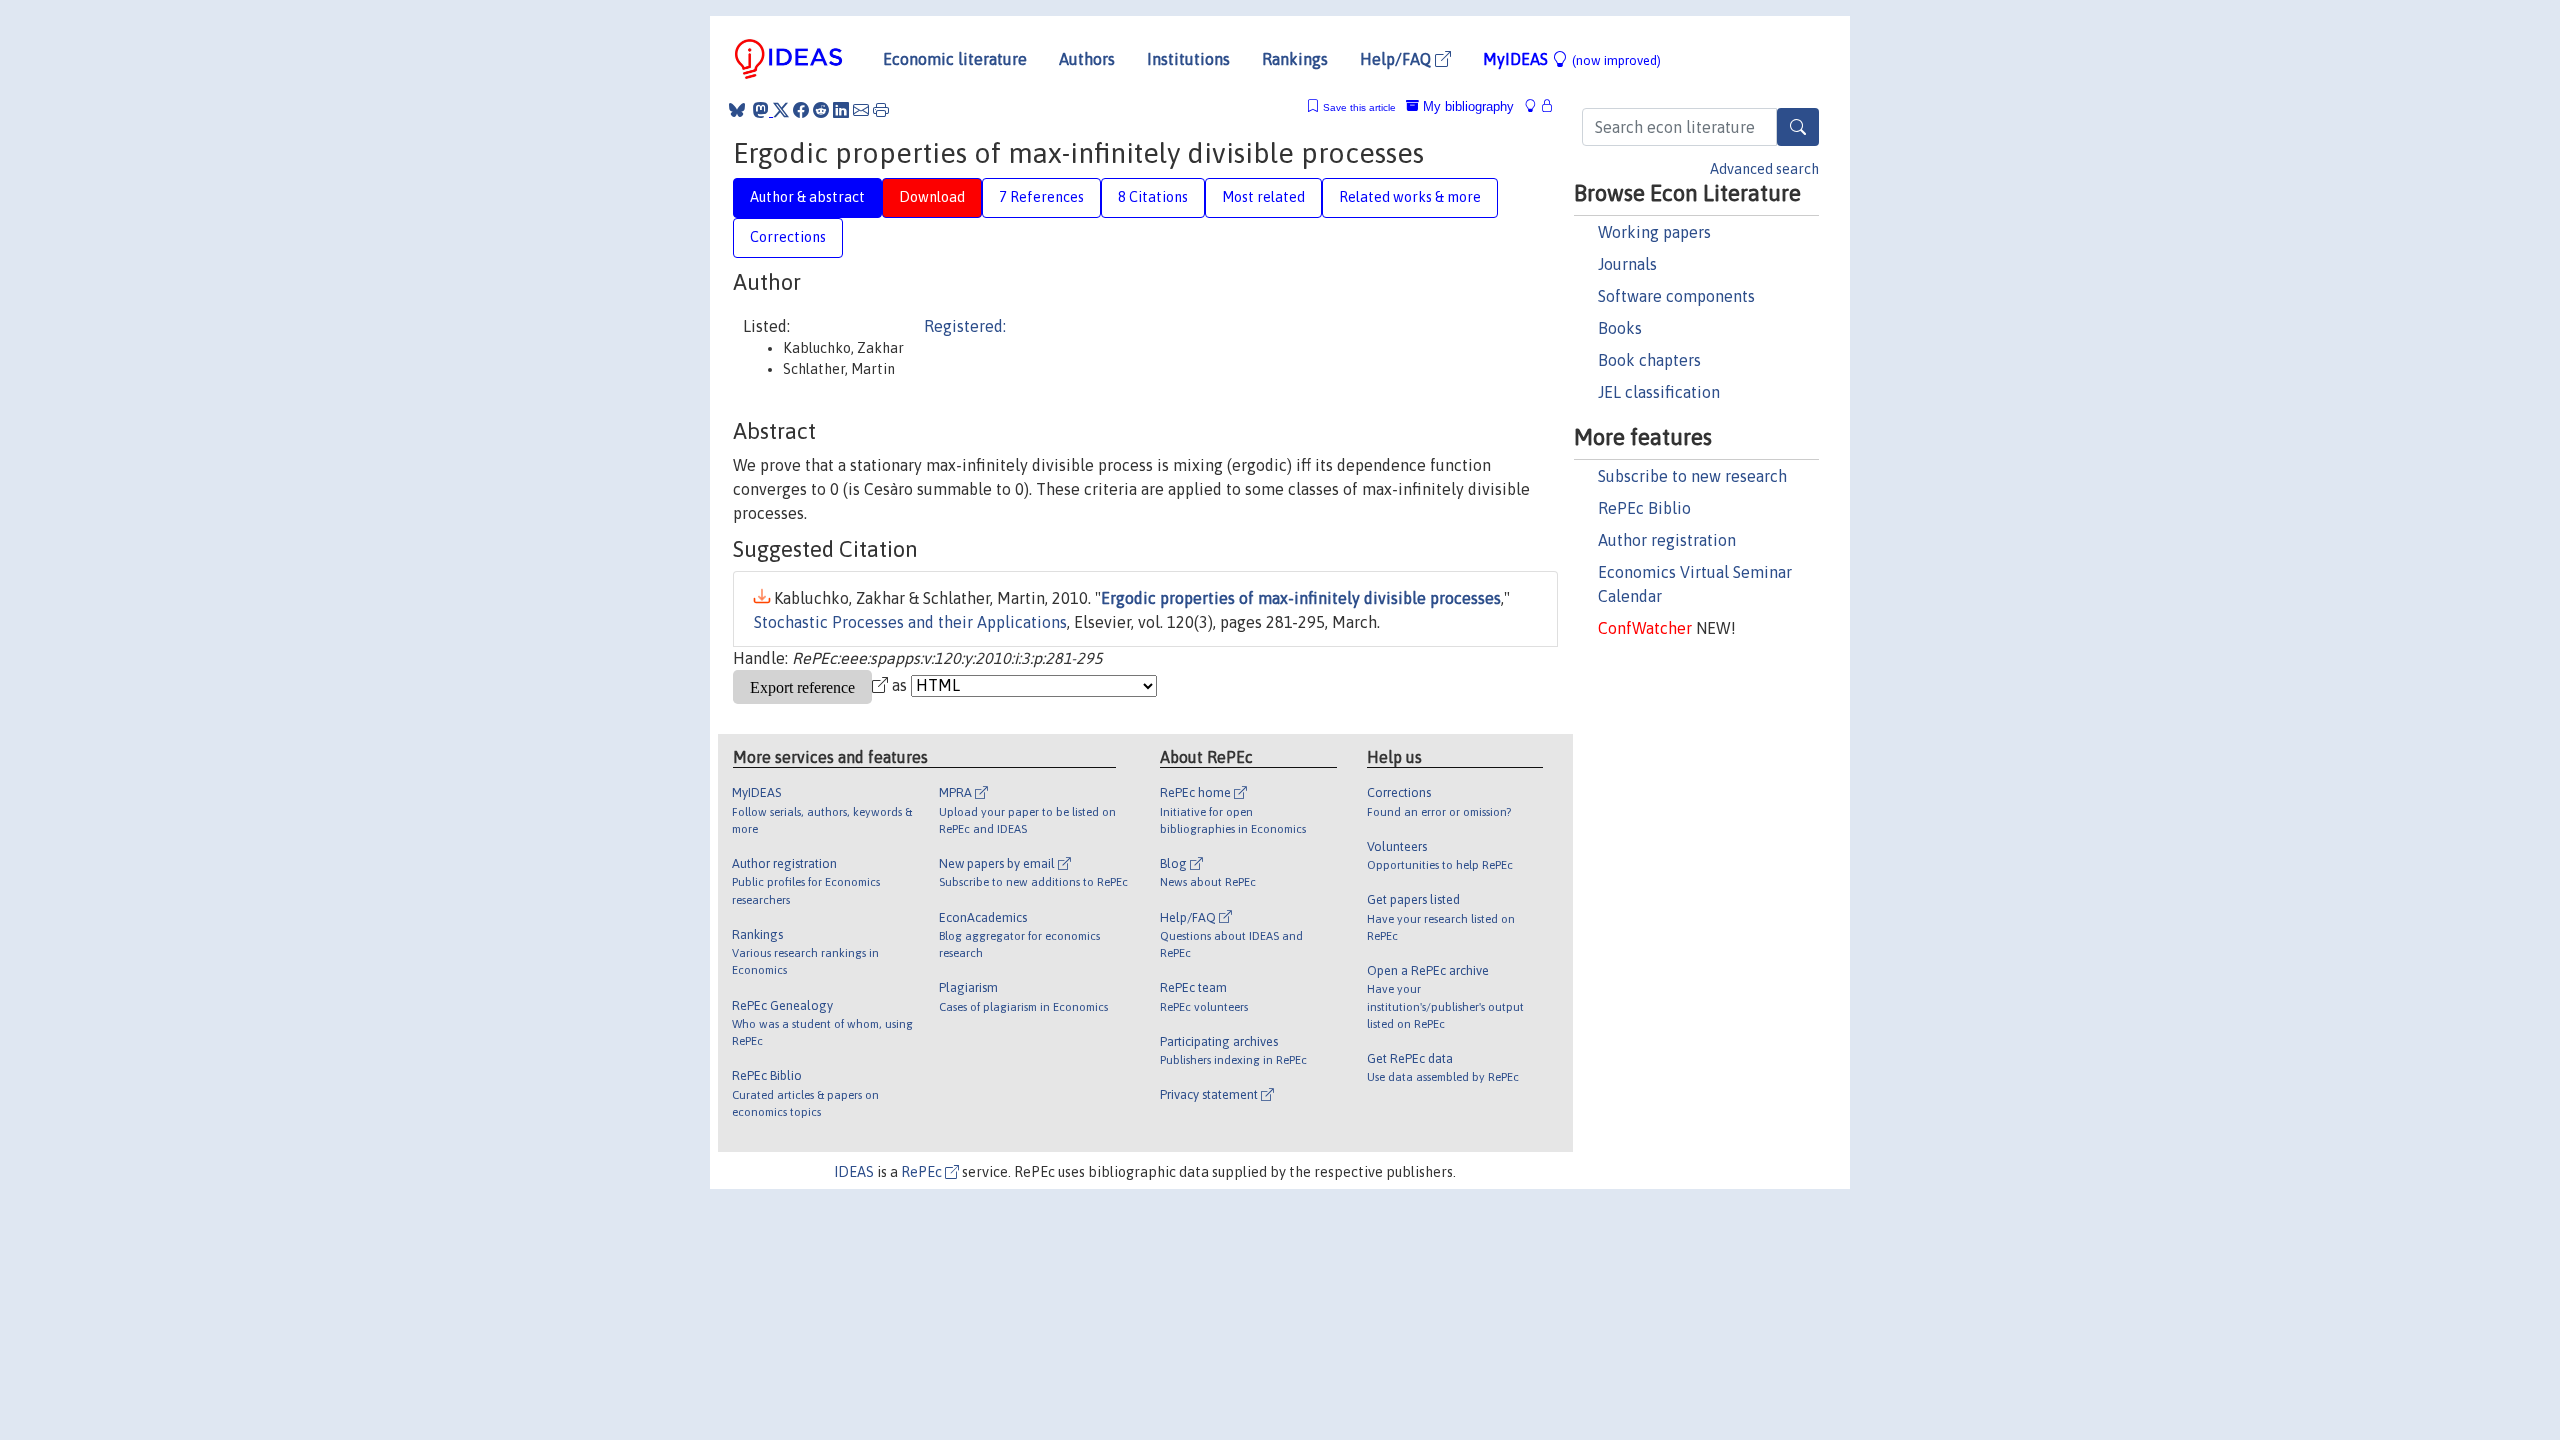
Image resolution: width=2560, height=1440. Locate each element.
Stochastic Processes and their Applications (910, 622)
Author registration (1667, 540)
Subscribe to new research (1692, 476)
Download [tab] (932, 197)
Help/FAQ (1397, 59)
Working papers (1654, 232)
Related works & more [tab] (1410, 197)
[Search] (1798, 127)
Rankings (1295, 59)
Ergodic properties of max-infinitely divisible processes (1301, 598)
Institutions (1188, 59)
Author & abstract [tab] (807, 197)
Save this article (1359, 107)
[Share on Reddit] (821, 110)
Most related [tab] (1263, 197)
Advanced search (1764, 169)
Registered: (965, 326)
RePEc (923, 1172)
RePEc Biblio (1644, 508)
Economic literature (955, 59)
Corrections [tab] (788, 237)
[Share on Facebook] (801, 110)
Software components (1676, 296)
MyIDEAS (1572, 59)
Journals (1627, 264)
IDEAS (854, 1172)
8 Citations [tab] (1153, 197)
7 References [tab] (1041, 197)
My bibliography (1466, 106)
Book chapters (1649, 360)
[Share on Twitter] (781, 110)
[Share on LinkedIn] (841, 110)
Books (1620, 328)
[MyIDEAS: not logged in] (1536, 106)
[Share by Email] (861, 110)
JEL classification (1659, 392)
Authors (1087, 59)
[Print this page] (881, 110)
